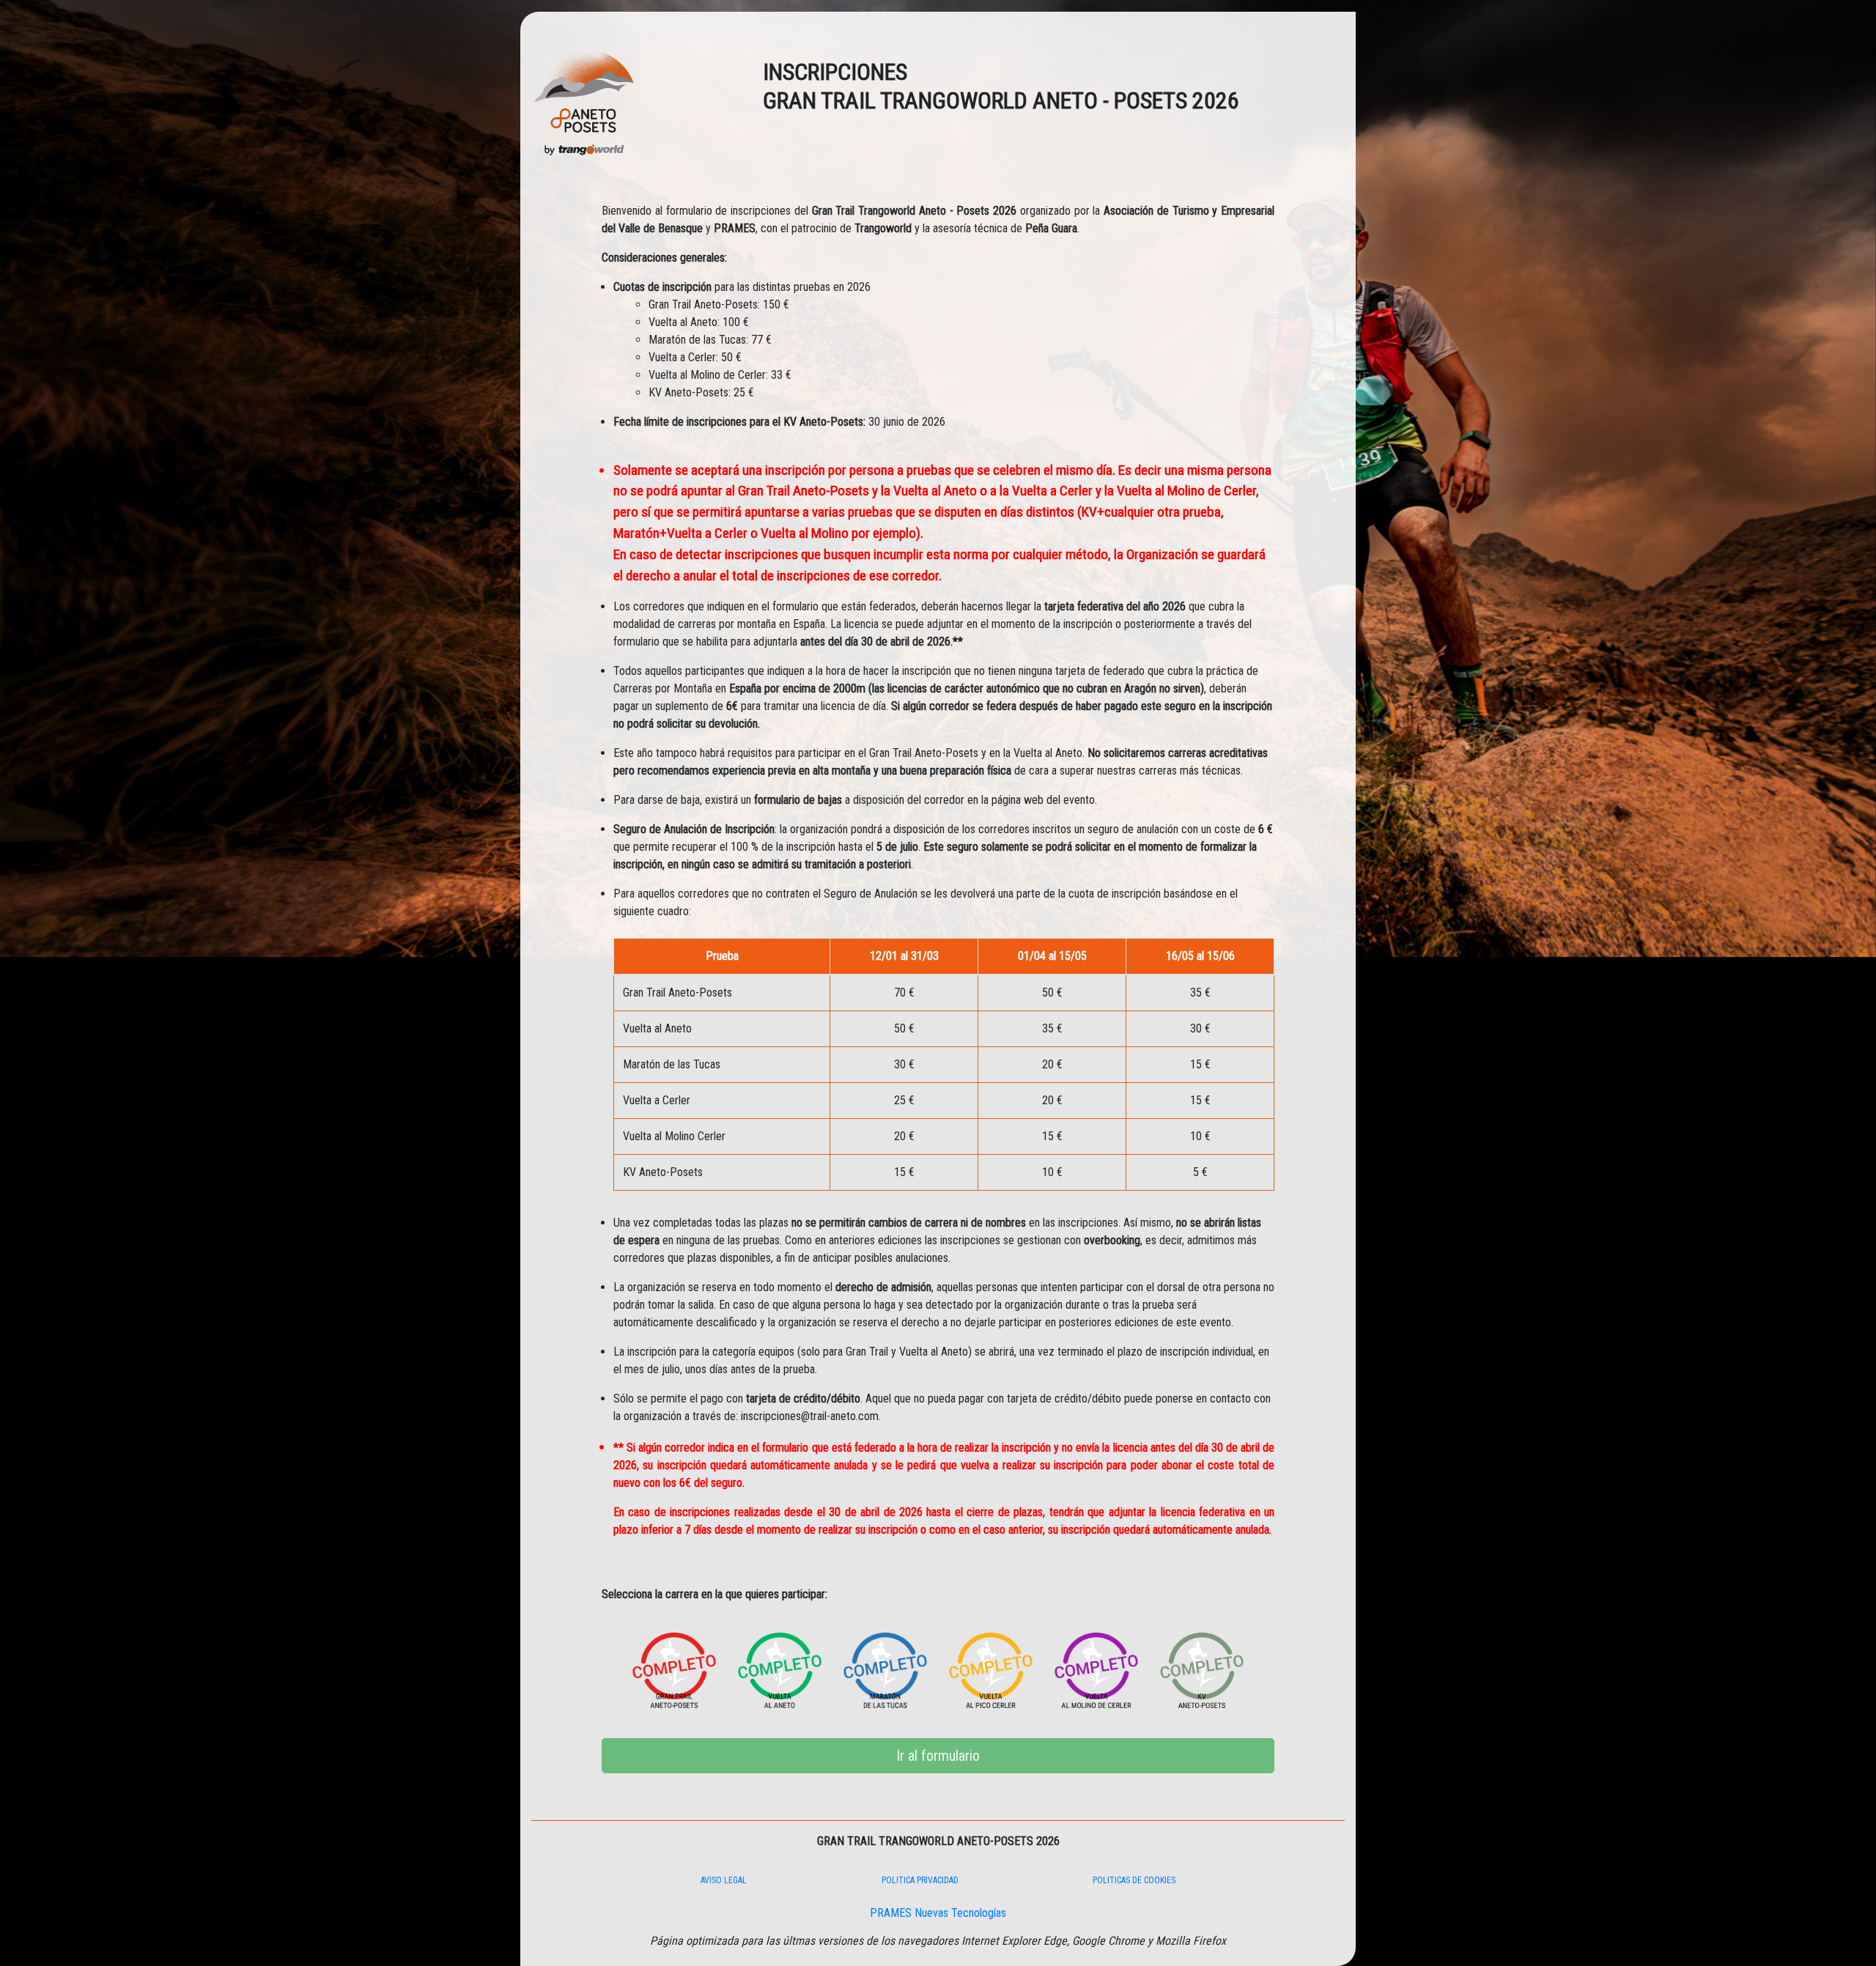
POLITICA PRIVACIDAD (920, 1880)
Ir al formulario (938, 1756)
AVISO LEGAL (724, 1880)
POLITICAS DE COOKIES (1134, 1880)
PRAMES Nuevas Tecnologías (938, 1913)
